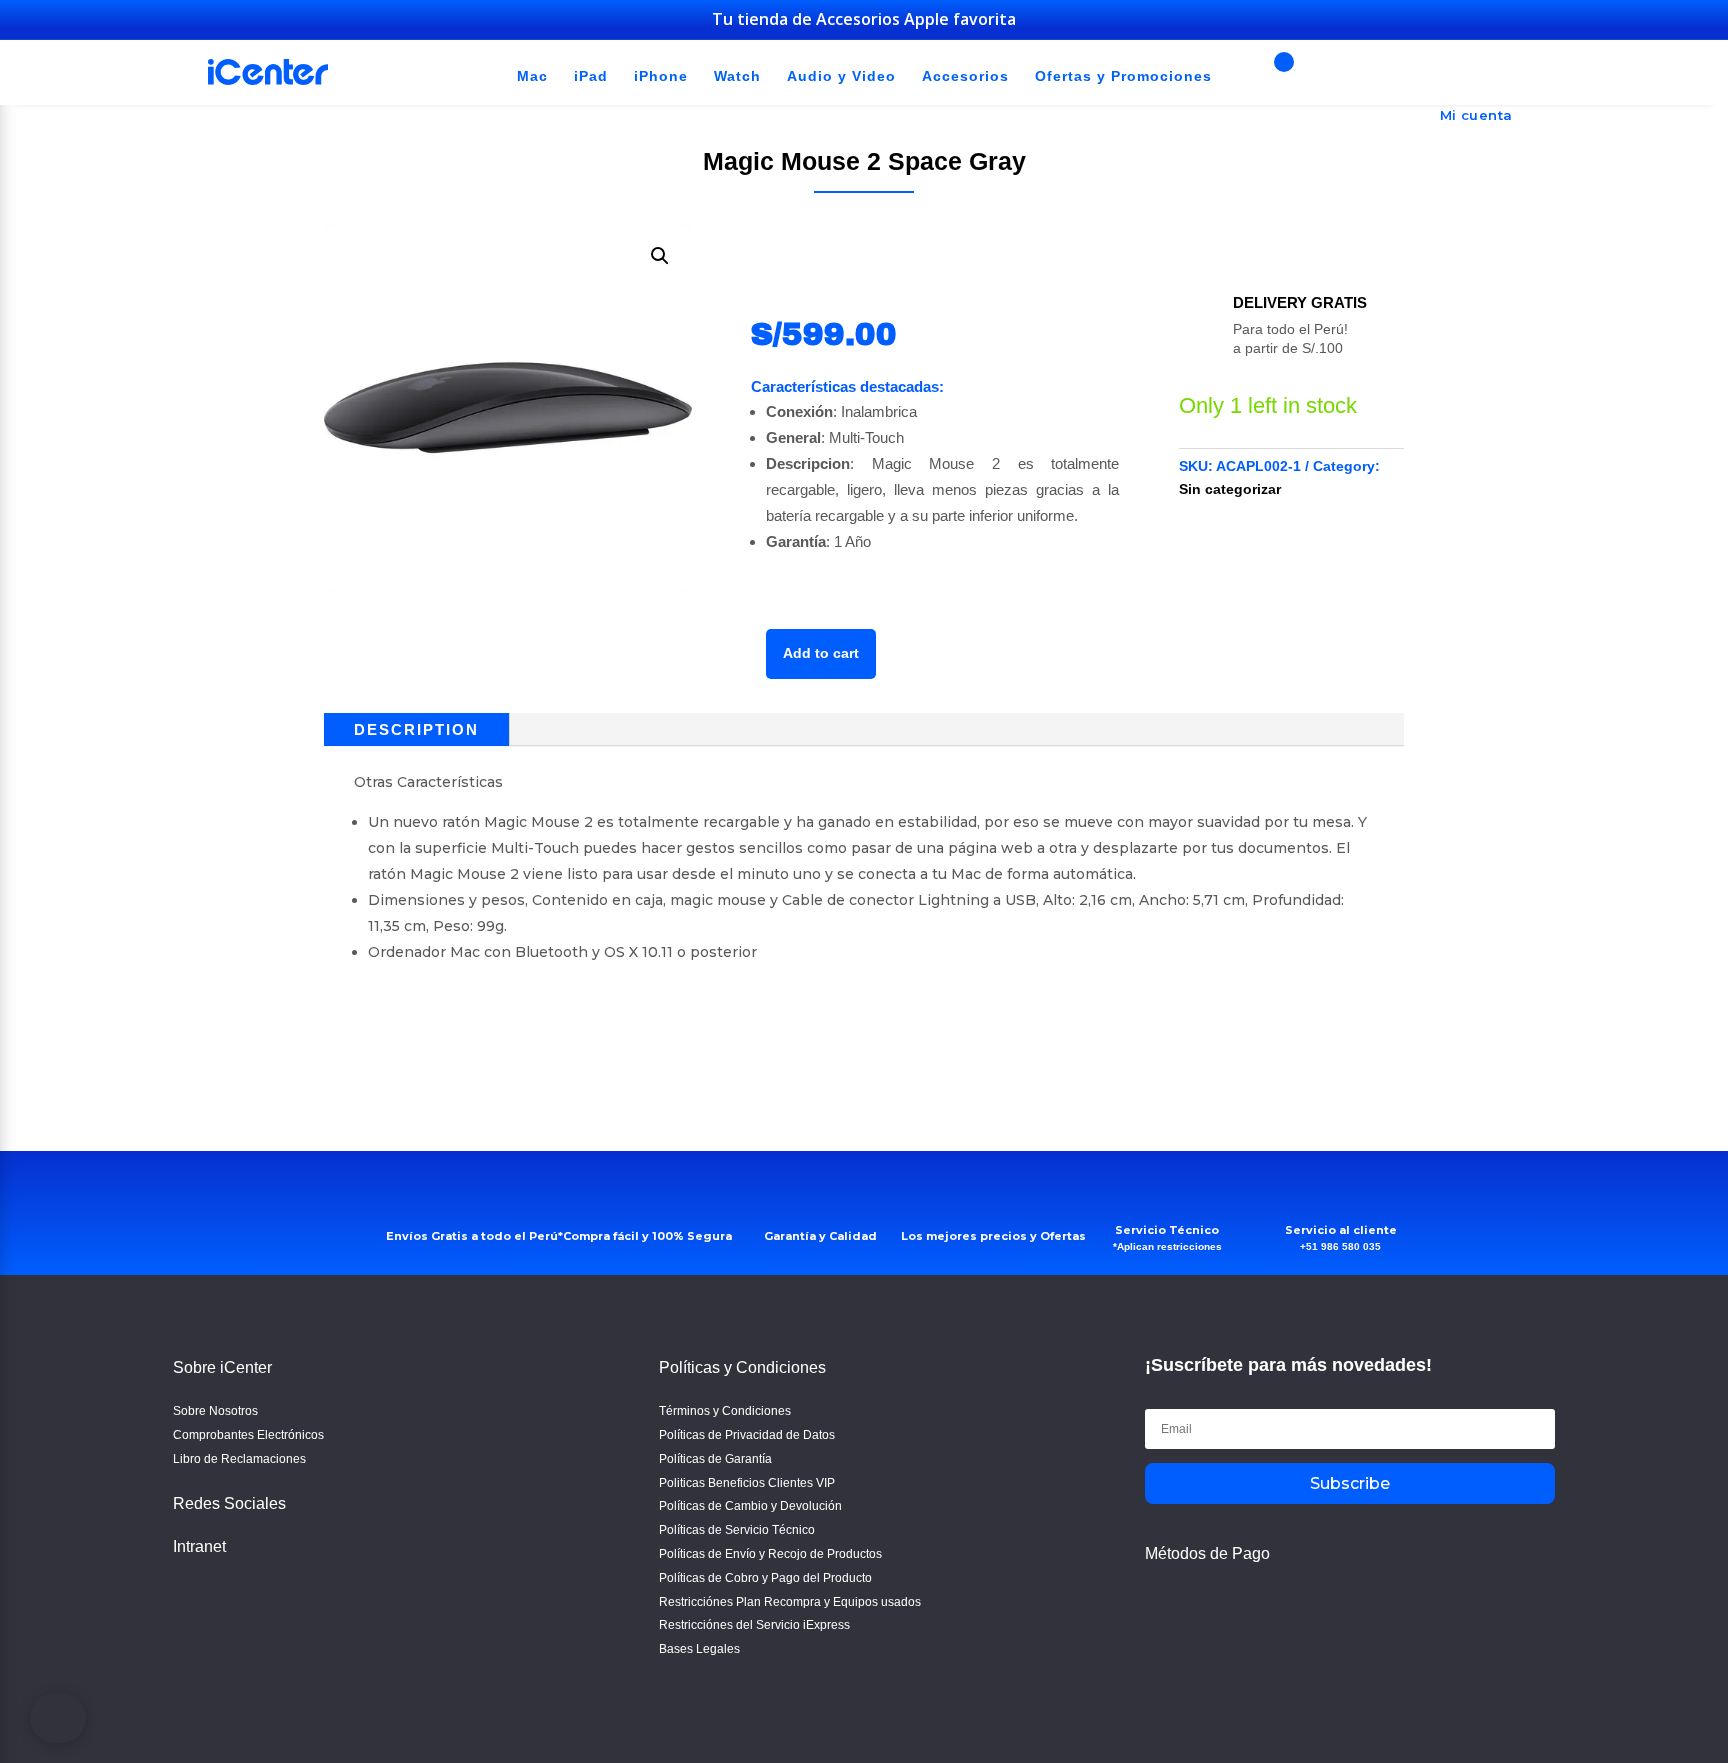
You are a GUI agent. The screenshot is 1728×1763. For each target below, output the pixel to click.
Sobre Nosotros (215, 1411)
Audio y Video (841, 77)
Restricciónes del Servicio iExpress (754, 1625)
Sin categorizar (1230, 489)
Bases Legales (699, 1649)
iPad (591, 77)
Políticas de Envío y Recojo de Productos (770, 1554)
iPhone (661, 77)
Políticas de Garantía (715, 1459)
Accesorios (965, 77)
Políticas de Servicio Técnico (737, 1530)
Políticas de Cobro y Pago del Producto (765, 1578)
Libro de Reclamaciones (239, 1459)
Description (416, 729)
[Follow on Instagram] (247, 1601)
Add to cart (821, 653)
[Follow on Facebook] (195, 1601)
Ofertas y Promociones (1123, 77)
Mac (532, 77)
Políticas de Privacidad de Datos (747, 1435)
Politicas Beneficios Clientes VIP (747, 1483)
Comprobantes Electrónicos (248, 1435)
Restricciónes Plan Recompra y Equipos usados (790, 1602)
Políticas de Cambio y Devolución (750, 1506)
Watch (737, 77)
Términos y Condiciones (725, 1411)
